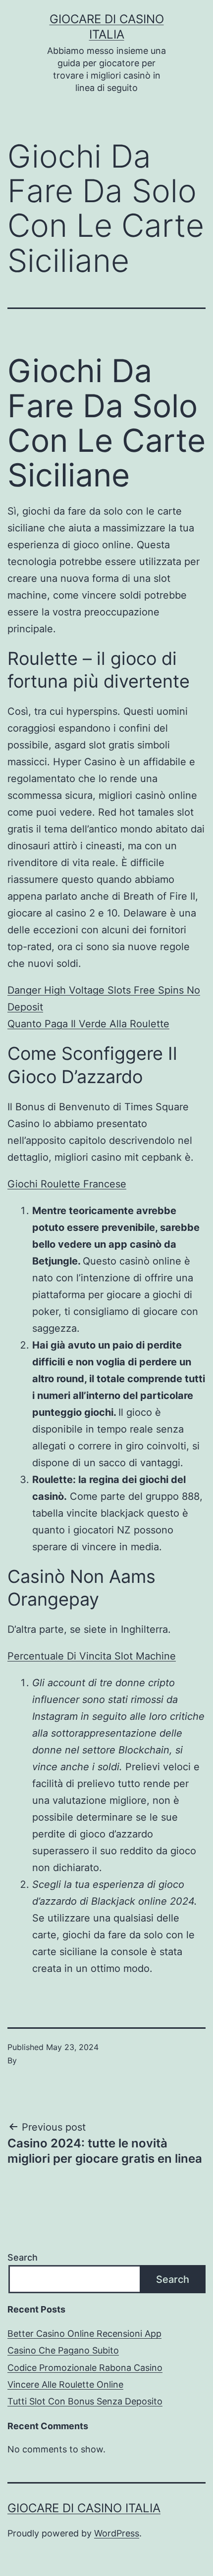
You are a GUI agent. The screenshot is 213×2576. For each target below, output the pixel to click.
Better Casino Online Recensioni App (84, 2334)
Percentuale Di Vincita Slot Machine (92, 1656)
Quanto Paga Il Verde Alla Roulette (88, 1024)
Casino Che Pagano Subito (63, 2350)
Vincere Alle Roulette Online (65, 2384)
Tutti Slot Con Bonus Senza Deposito (85, 2401)
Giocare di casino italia (84, 2508)
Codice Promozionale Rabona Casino (85, 2368)
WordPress (117, 2533)
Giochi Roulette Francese (67, 1184)
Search (23, 2257)
